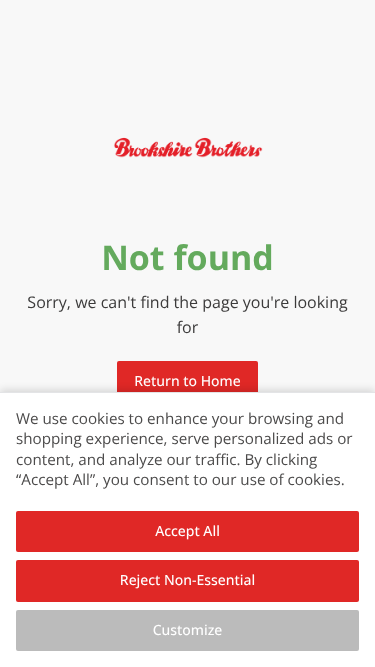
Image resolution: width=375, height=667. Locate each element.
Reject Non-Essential (187, 580)
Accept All (187, 531)
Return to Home (187, 381)
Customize (188, 630)
